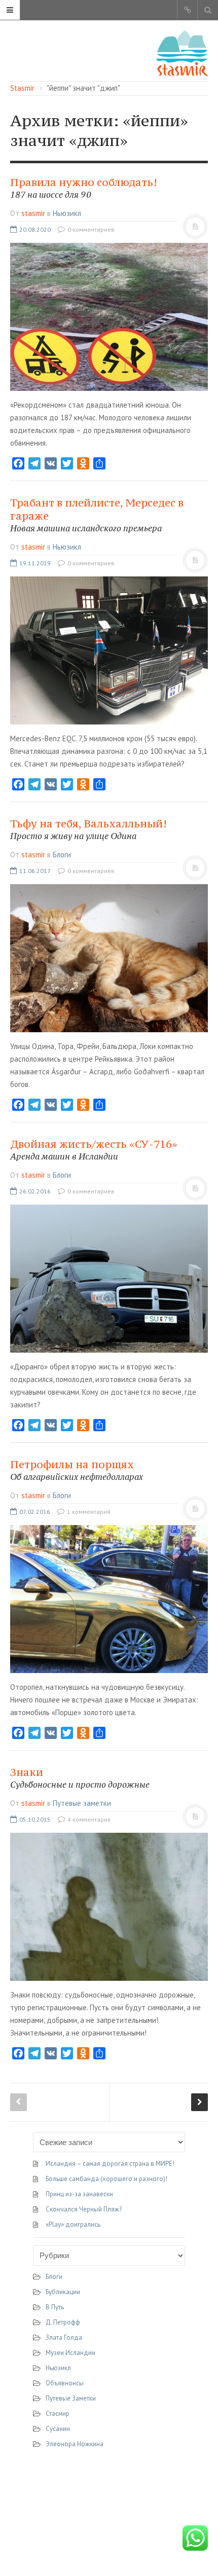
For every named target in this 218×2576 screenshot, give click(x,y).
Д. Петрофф (63, 2322)
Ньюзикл (67, 213)
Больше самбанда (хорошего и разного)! (106, 2179)
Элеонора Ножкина (75, 2444)
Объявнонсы (65, 2383)
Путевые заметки (82, 1803)
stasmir (33, 213)
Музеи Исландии (70, 2353)
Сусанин (58, 2429)
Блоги (62, 855)
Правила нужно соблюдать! (84, 188)
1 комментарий (88, 1512)
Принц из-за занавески (79, 2194)
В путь (55, 2307)
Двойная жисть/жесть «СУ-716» (94, 1150)
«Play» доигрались (73, 2224)
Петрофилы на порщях (77, 1470)
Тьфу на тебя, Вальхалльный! (88, 829)
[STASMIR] (182, 52)
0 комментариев (90, 229)
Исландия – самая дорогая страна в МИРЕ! (110, 2164)
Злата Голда (64, 2337)
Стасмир (58, 2414)
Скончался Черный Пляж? (84, 2209)
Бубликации (63, 2292)
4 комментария (88, 1819)
